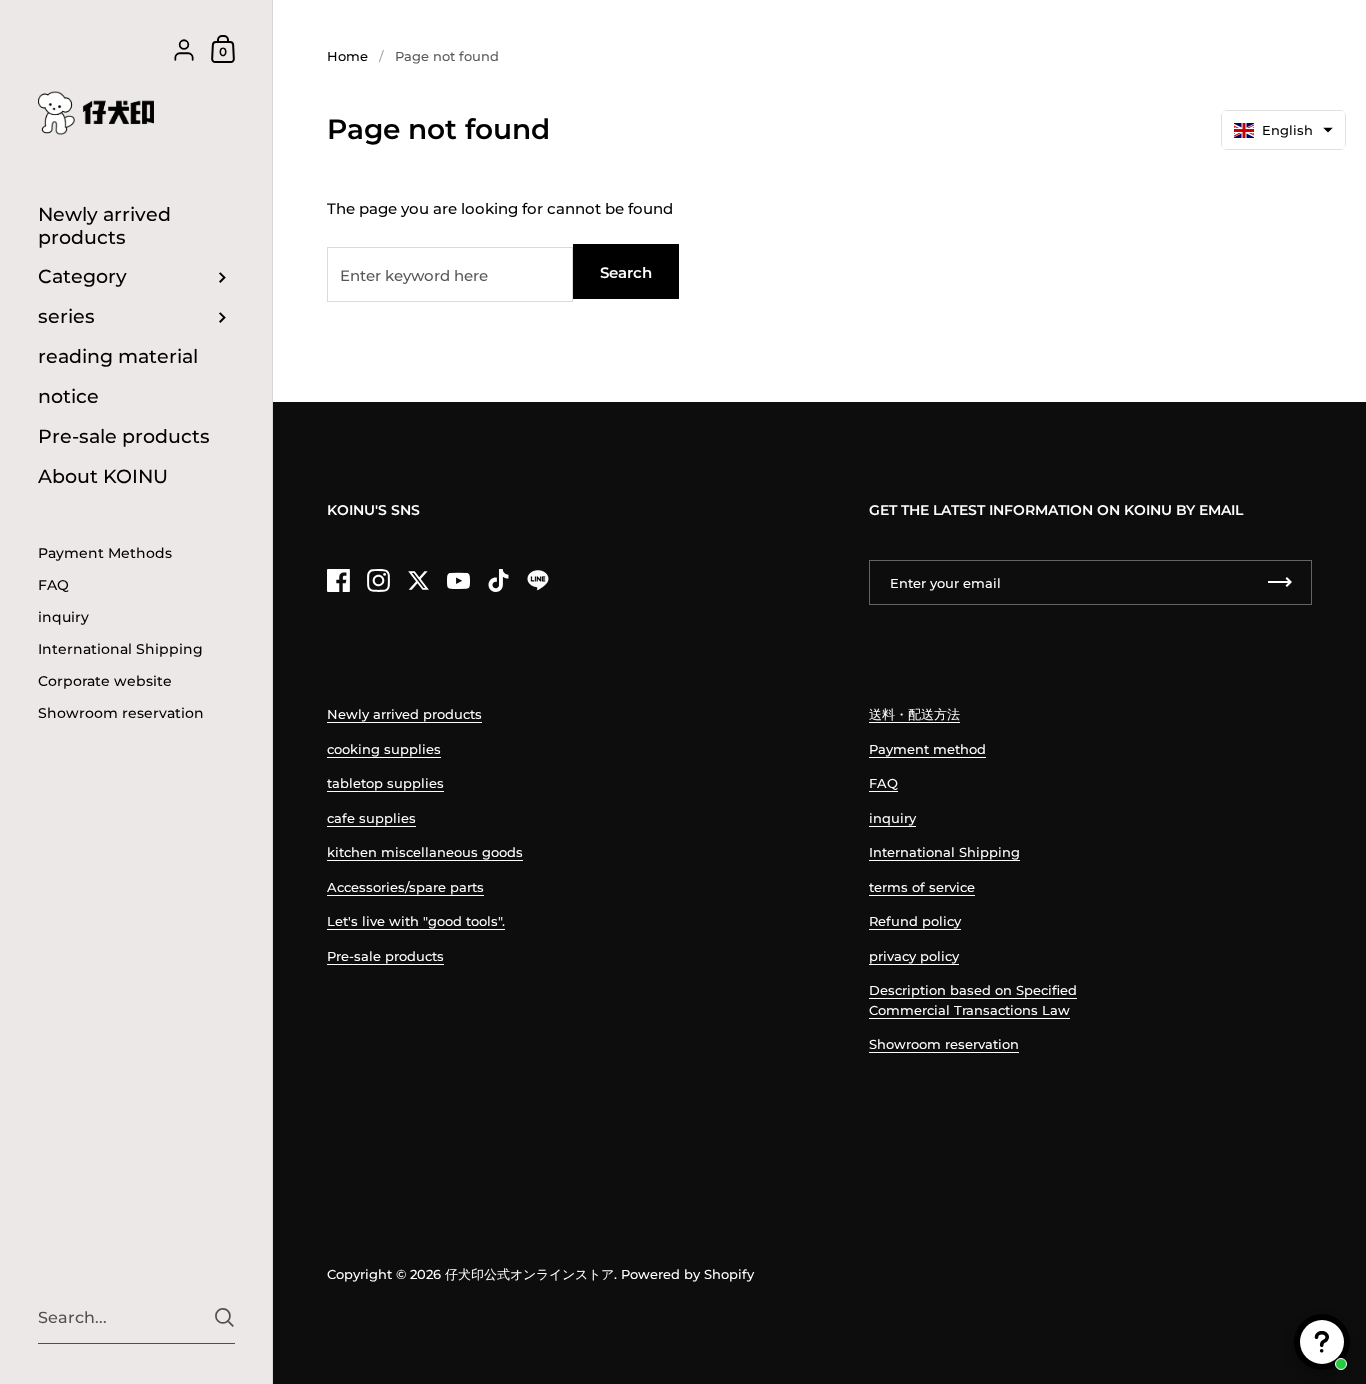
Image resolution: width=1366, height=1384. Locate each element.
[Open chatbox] (1322, 1342)
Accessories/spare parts (405, 887)
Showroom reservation (944, 1044)
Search (626, 272)
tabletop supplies (385, 783)
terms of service (922, 887)
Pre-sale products (385, 956)
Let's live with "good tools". (416, 921)
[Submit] (224, 1317)
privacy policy (914, 956)
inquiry (892, 818)
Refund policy (915, 921)
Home (347, 56)
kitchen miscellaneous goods (425, 852)
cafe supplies (371, 818)
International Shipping (944, 852)
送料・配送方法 (914, 714)
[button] (1283, 130)
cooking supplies (384, 749)
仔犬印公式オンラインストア (529, 1274)
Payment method (927, 749)
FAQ (883, 783)
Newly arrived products (404, 714)
